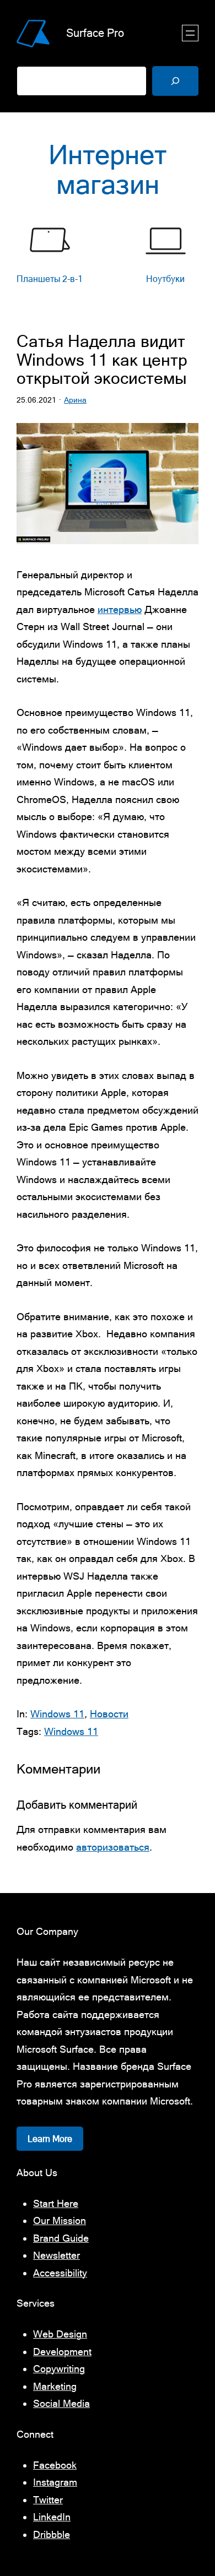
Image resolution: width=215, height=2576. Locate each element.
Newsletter (57, 2255)
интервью (120, 609)
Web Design (60, 2334)
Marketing (55, 2386)
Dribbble (52, 2534)
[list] (108, 261)
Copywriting (59, 2369)
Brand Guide (61, 2238)
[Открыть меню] (190, 33)
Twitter (48, 2500)
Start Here (56, 2203)
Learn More (50, 2139)
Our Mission (60, 2220)
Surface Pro (95, 33)
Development (62, 2352)
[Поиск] (175, 81)
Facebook (55, 2465)
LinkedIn (52, 2517)
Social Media (61, 2403)
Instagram (55, 2482)
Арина (75, 400)
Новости (109, 1714)
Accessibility (60, 2273)
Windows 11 (57, 1714)
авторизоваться (113, 1847)
